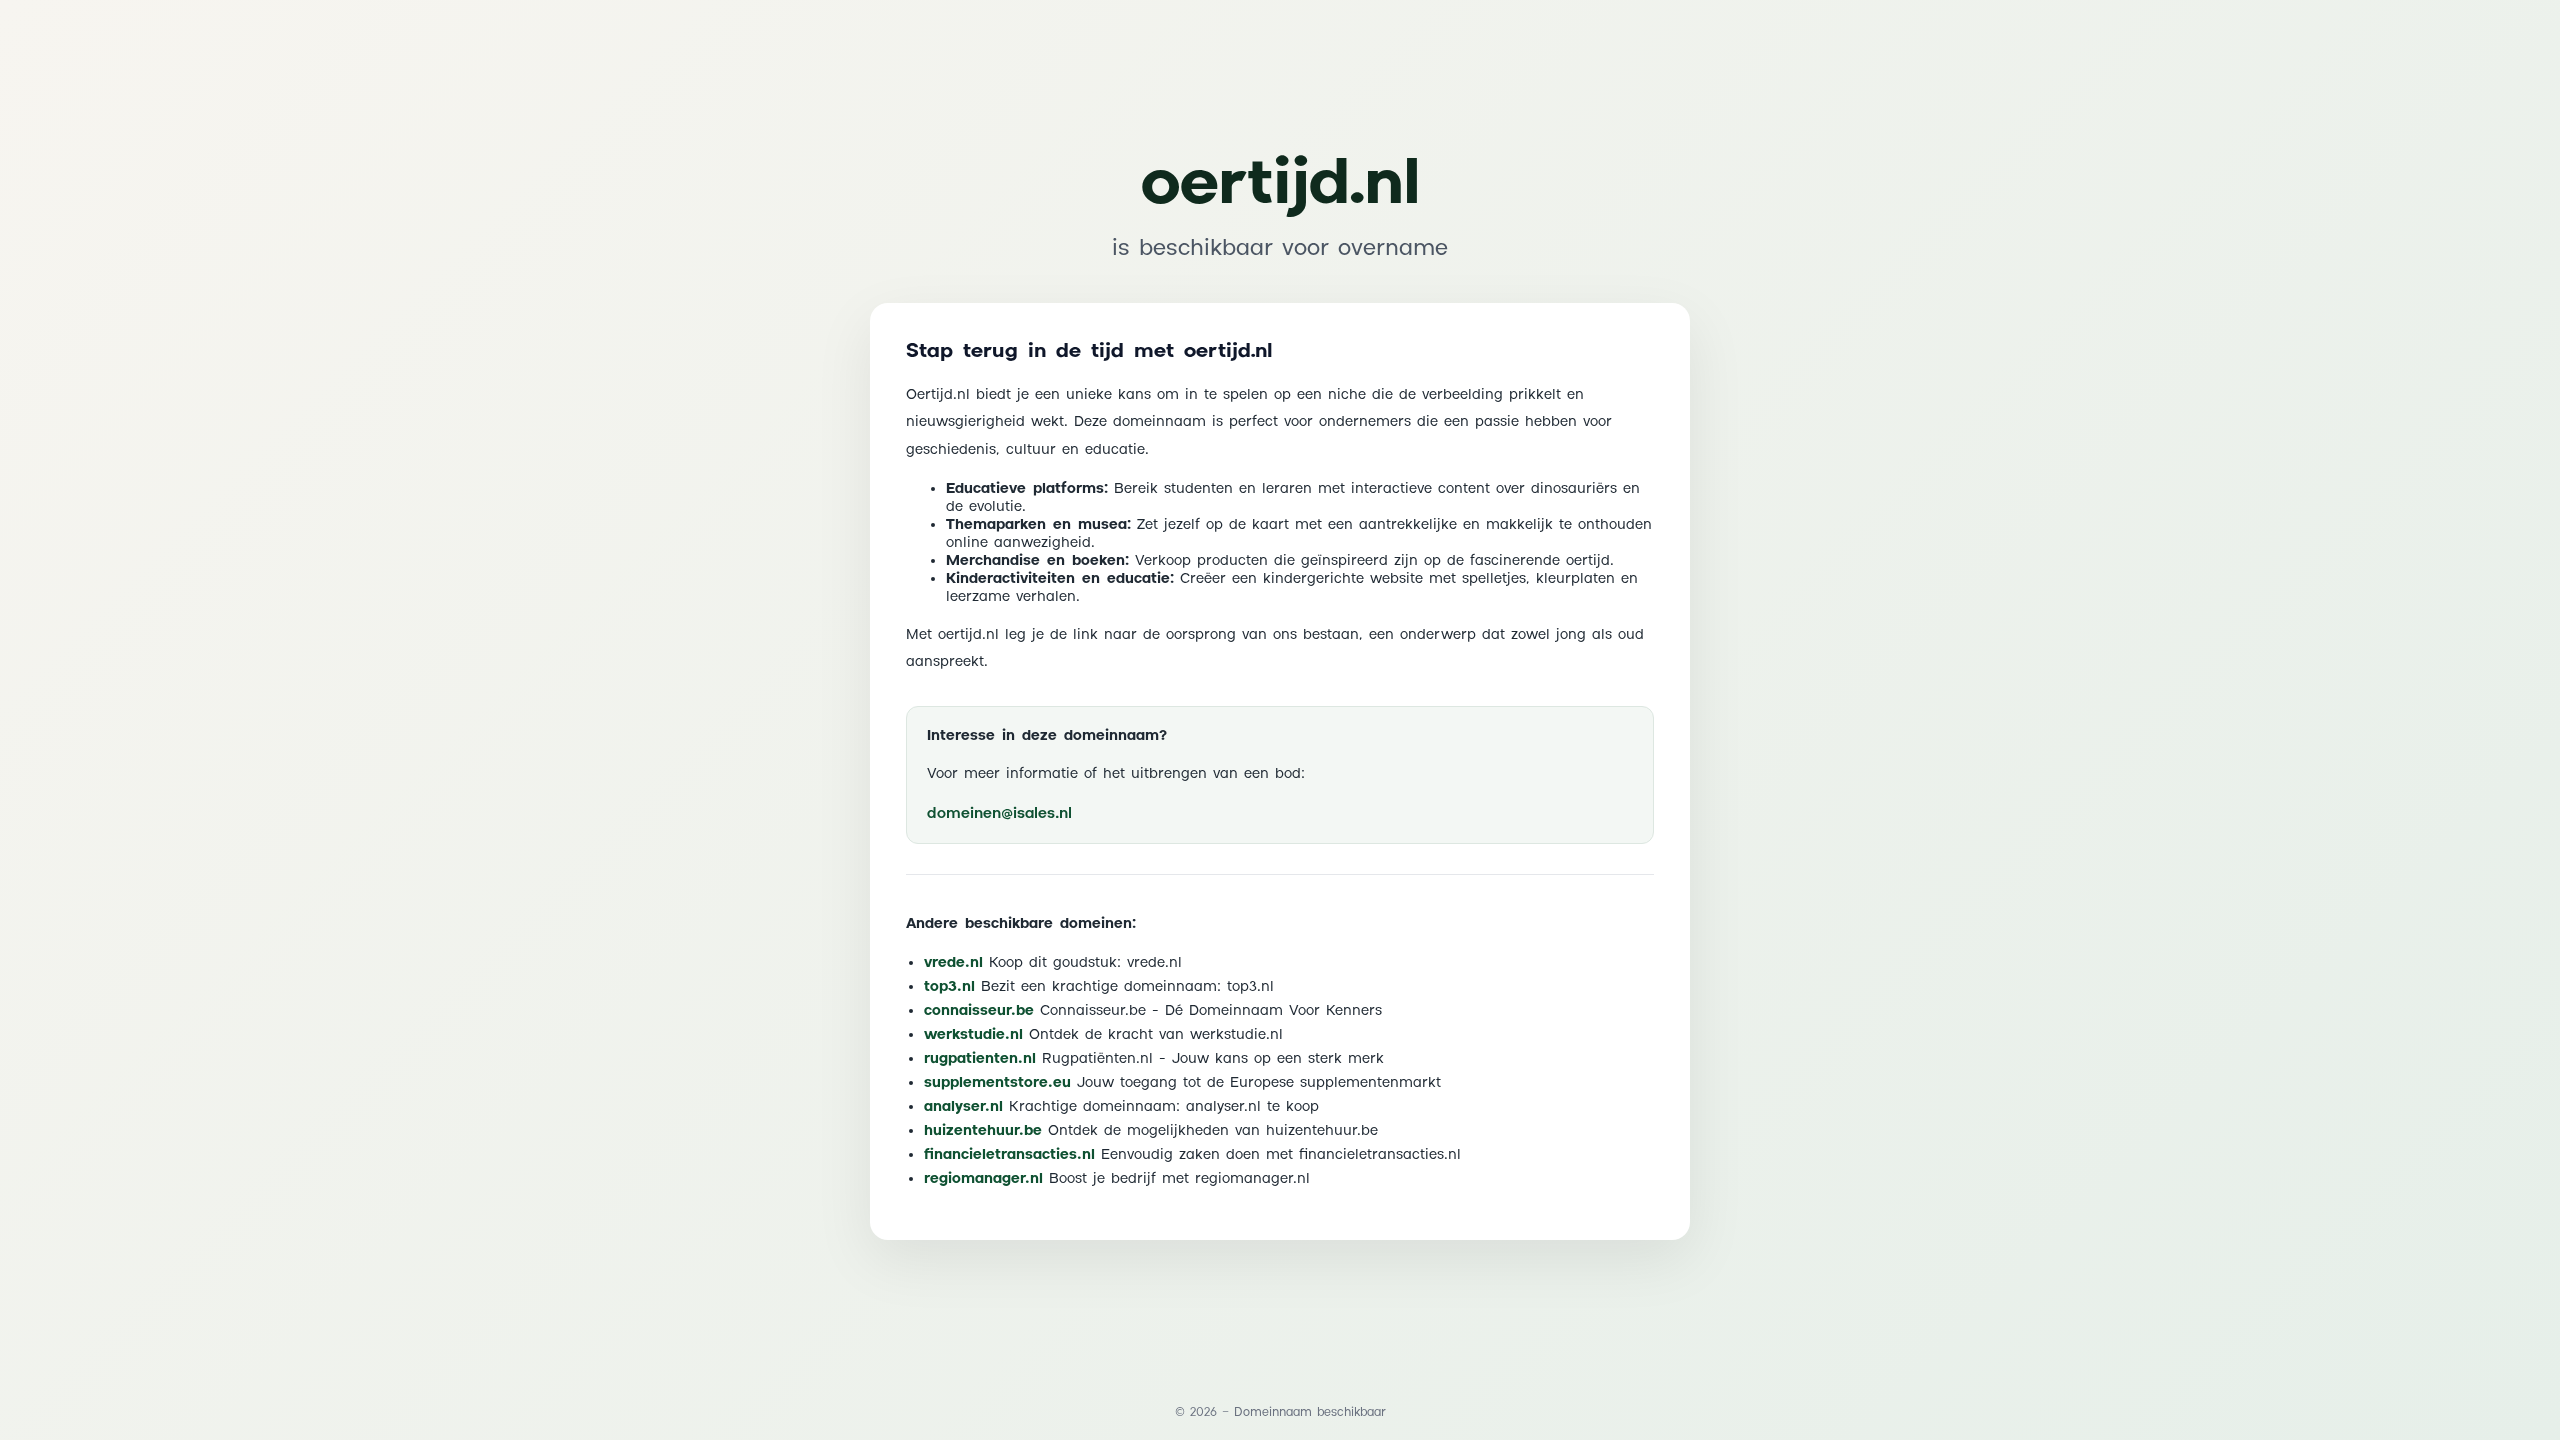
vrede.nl (953, 963)
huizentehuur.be (983, 1131)
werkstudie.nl (973, 1035)
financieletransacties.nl (1009, 1155)
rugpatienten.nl (980, 1059)
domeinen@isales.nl (999, 813)
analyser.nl (963, 1107)
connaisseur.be (979, 1011)
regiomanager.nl (983, 1179)
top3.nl (949, 987)
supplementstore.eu (997, 1083)
